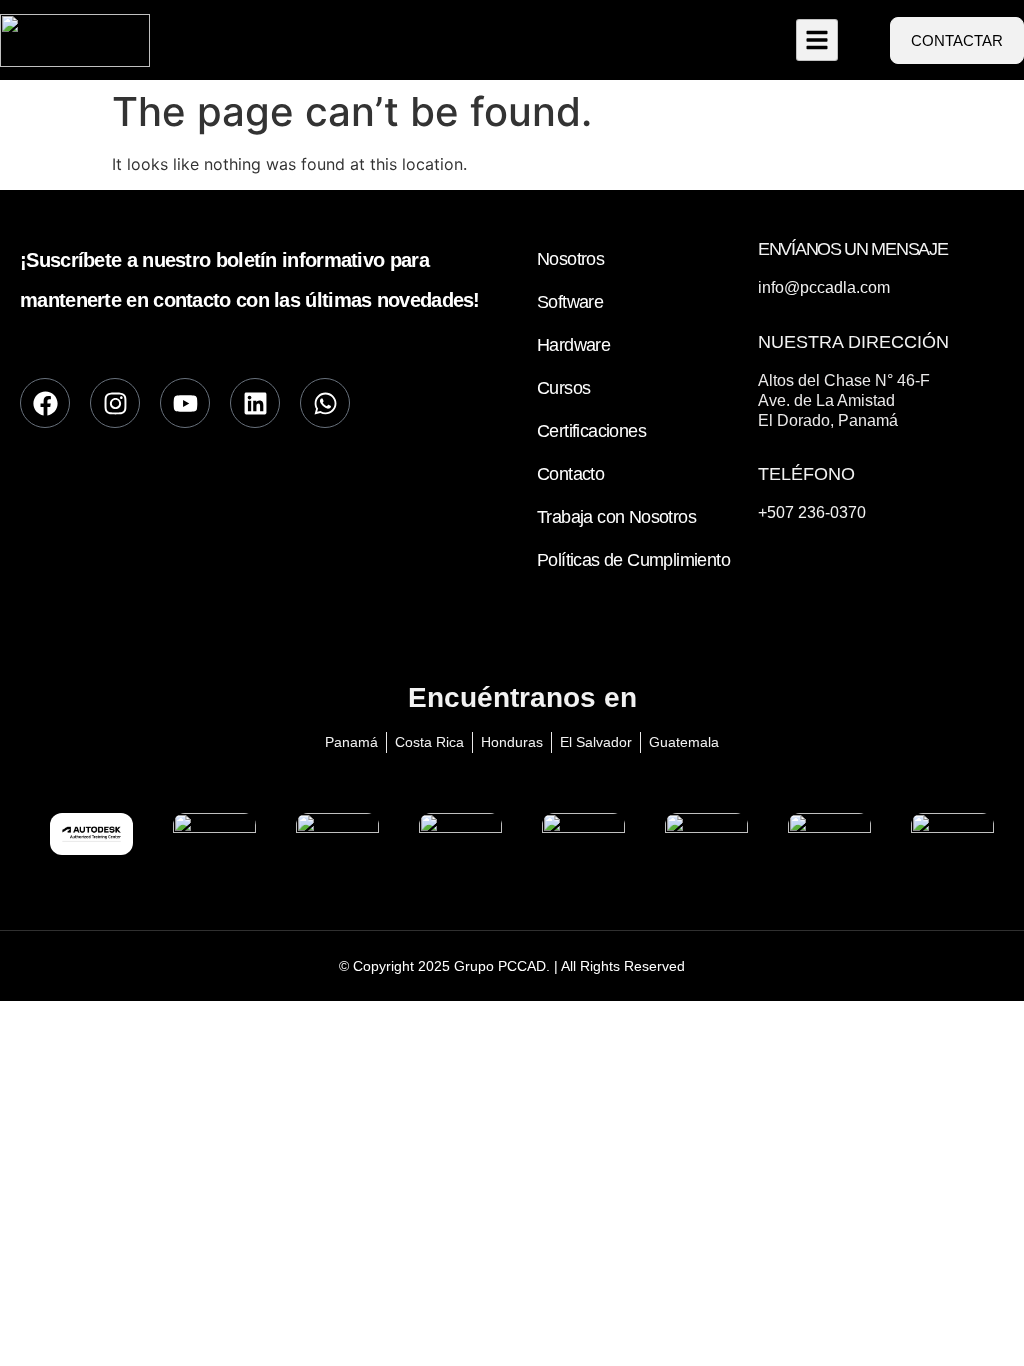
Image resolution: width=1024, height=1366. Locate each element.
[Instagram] (115, 403)
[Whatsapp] (325, 403)
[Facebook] (45, 403)
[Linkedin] (255, 403)
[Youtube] (185, 403)
